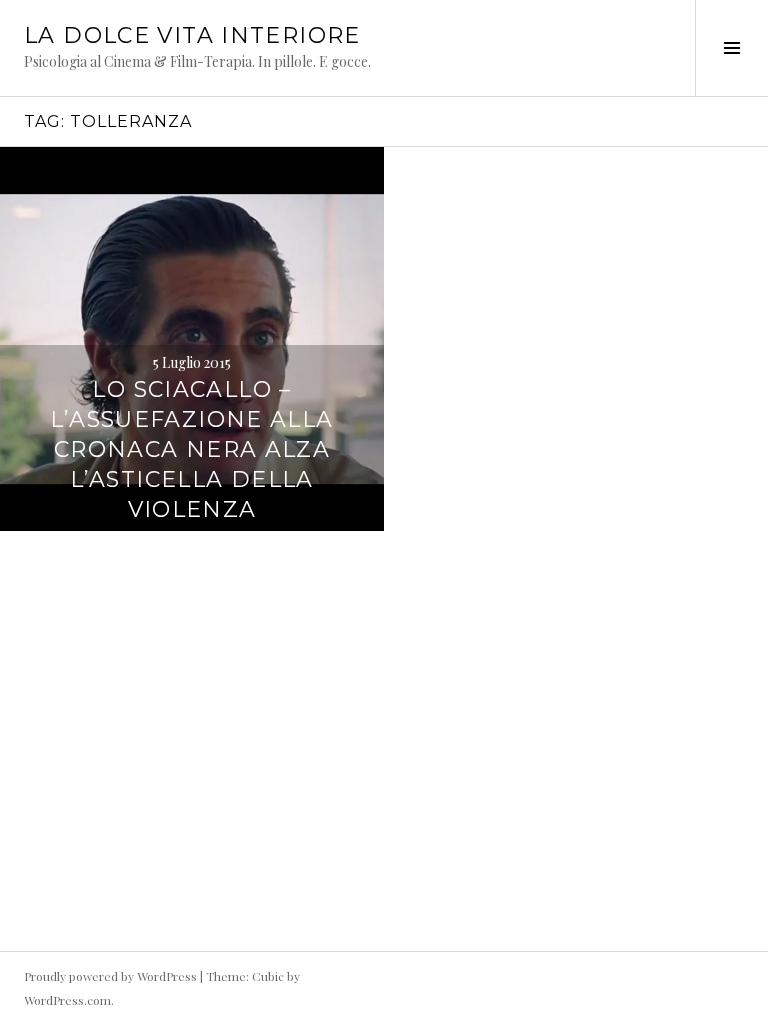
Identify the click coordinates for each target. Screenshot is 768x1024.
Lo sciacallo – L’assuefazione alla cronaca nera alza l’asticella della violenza (191, 449)
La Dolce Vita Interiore (192, 35)
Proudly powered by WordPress (110, 976)
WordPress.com (67, 1000)
